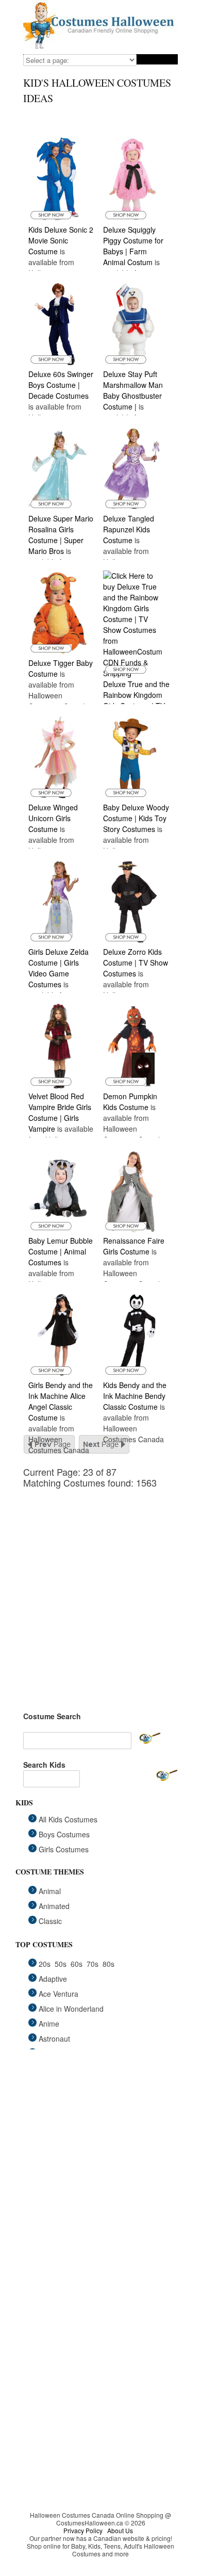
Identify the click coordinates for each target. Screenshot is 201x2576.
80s (108, 1964)
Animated (54, 1906)
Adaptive (53, 1979)
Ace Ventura (58, 1994)
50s (61, 1964)
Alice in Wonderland (71, 2009)
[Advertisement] (100, 1589)
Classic (50, 1921)
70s (93, 1964)
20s (45, 1964)
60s (77, 1964)
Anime (49, 2024)
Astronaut (54, 2039)
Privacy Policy (83, 2530)
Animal (50, 1891)
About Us (120, 2530)
